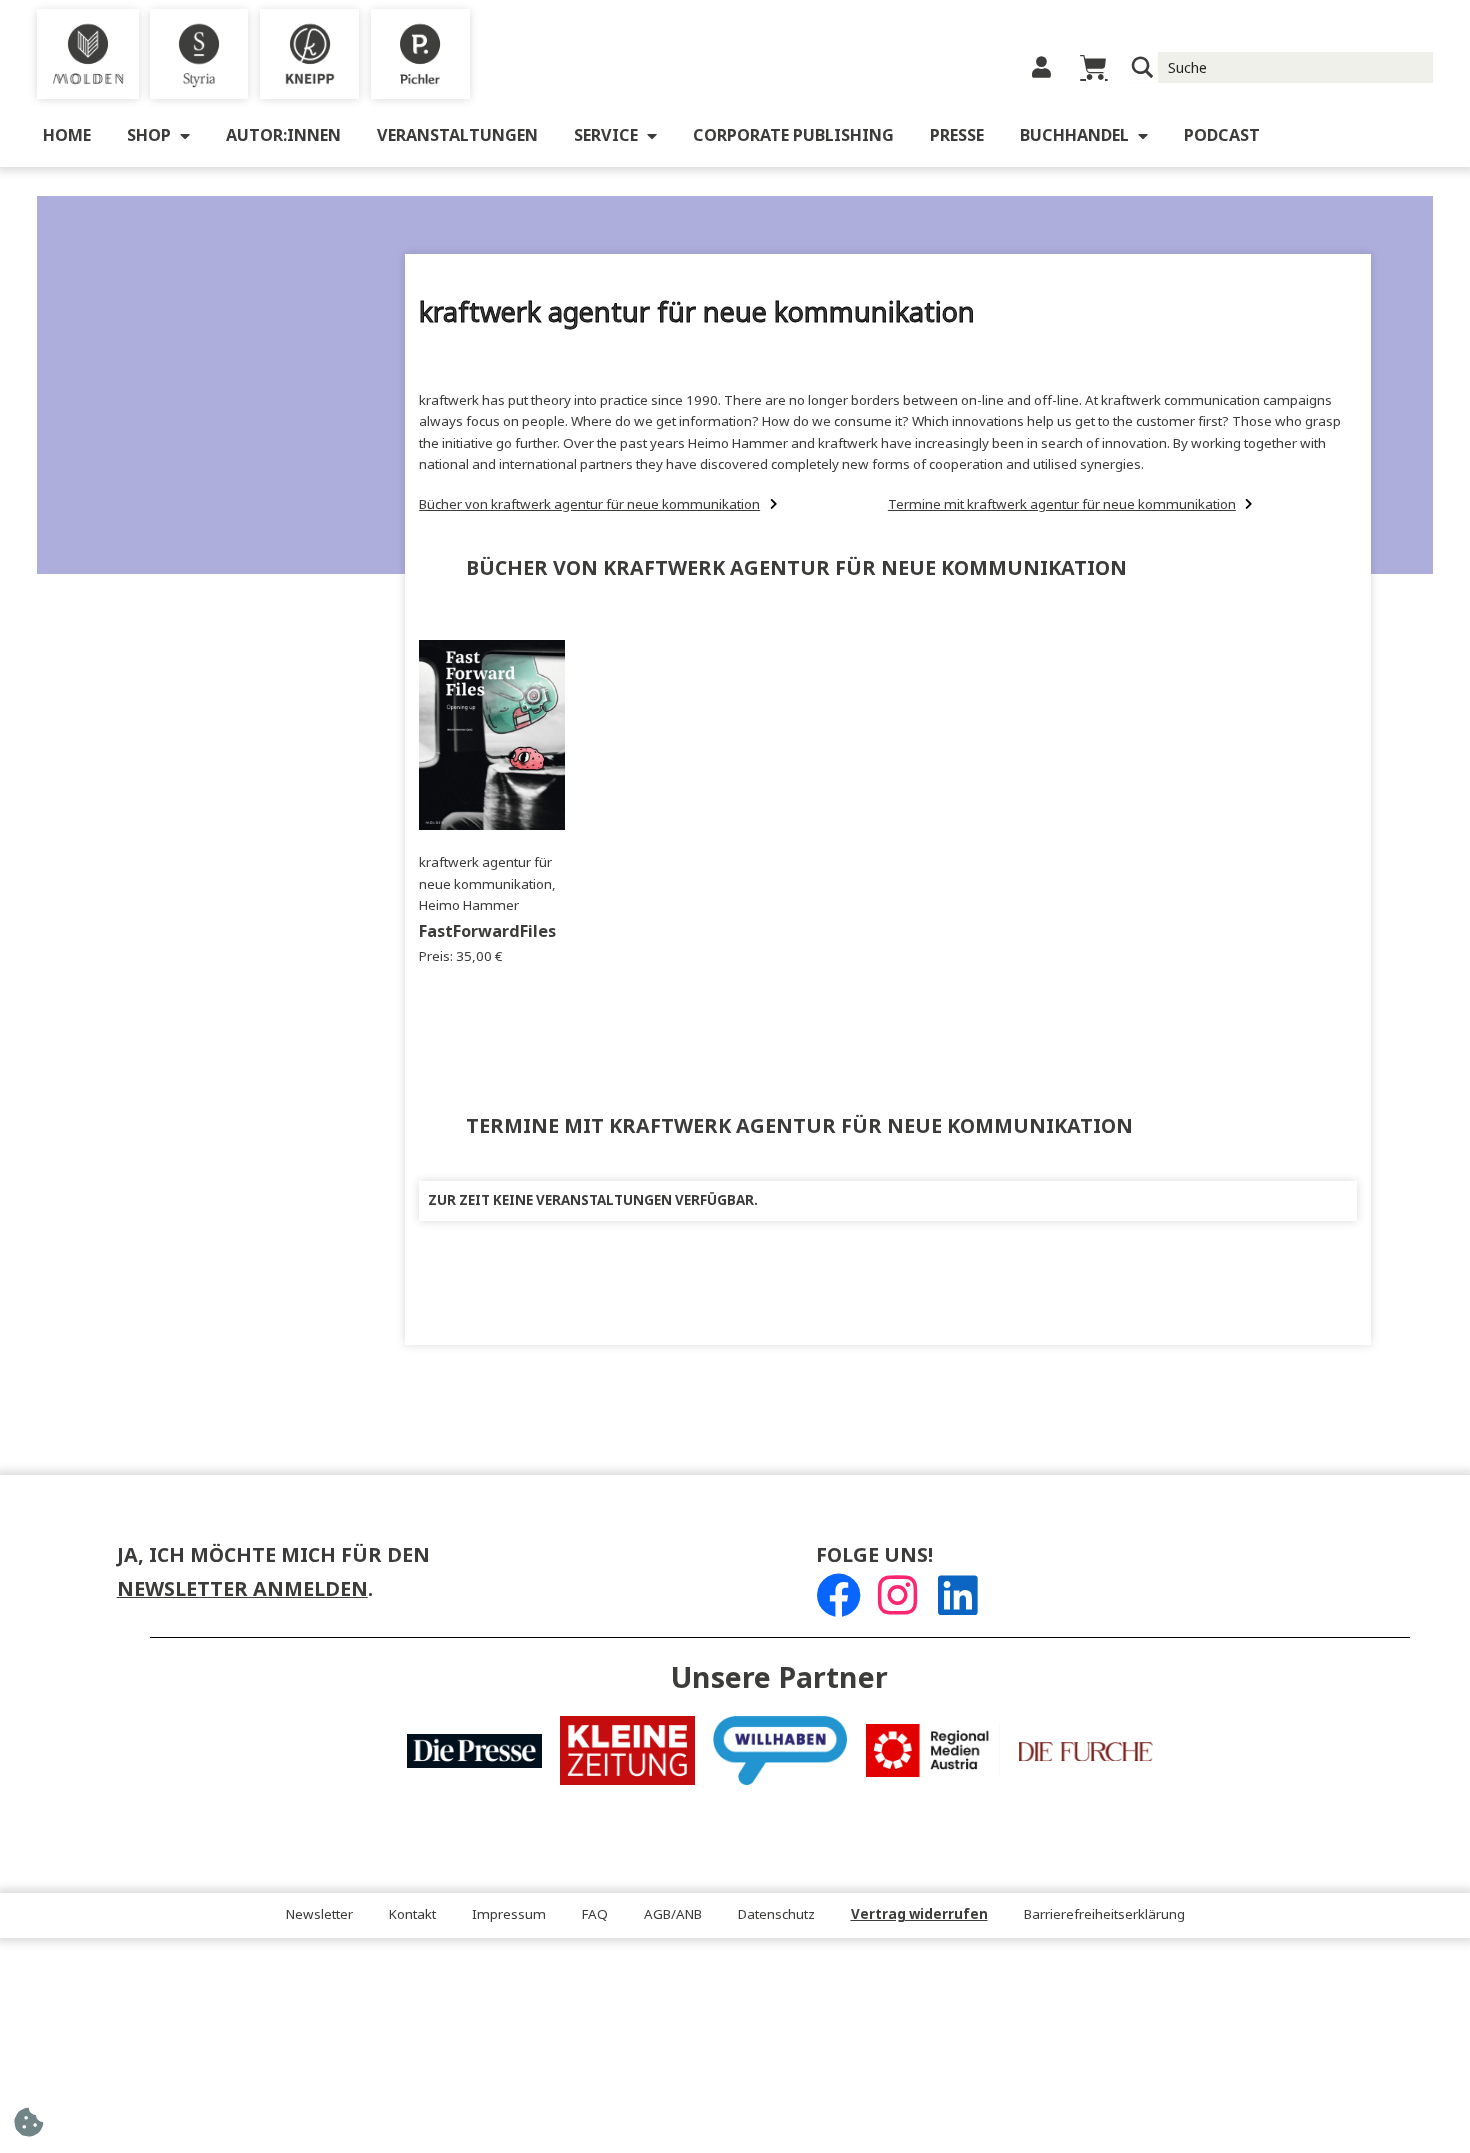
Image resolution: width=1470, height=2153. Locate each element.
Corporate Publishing (793, 135)
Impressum (509, 1914)
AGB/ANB (673, 1914)
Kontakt (412, 1914)
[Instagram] (897, 1595)
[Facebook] (838, 1595)
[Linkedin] (957, 1595)
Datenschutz (776, 1914)
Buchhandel (1074, 135)
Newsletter (319, 1914)
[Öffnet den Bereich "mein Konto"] (1041, 67)
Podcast (1222, 135)
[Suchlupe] (1142, 67)
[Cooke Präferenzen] (28, 2128)
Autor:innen (283, 135)
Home (67, 135)
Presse (957, 135)
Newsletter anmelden (242, 1589)
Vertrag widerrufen (919, 1914)
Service (606, 135)
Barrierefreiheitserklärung (1104, 1914)
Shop (149, 135)
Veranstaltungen (457, 135)
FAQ (595, 1914)
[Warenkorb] (1093, 67)
